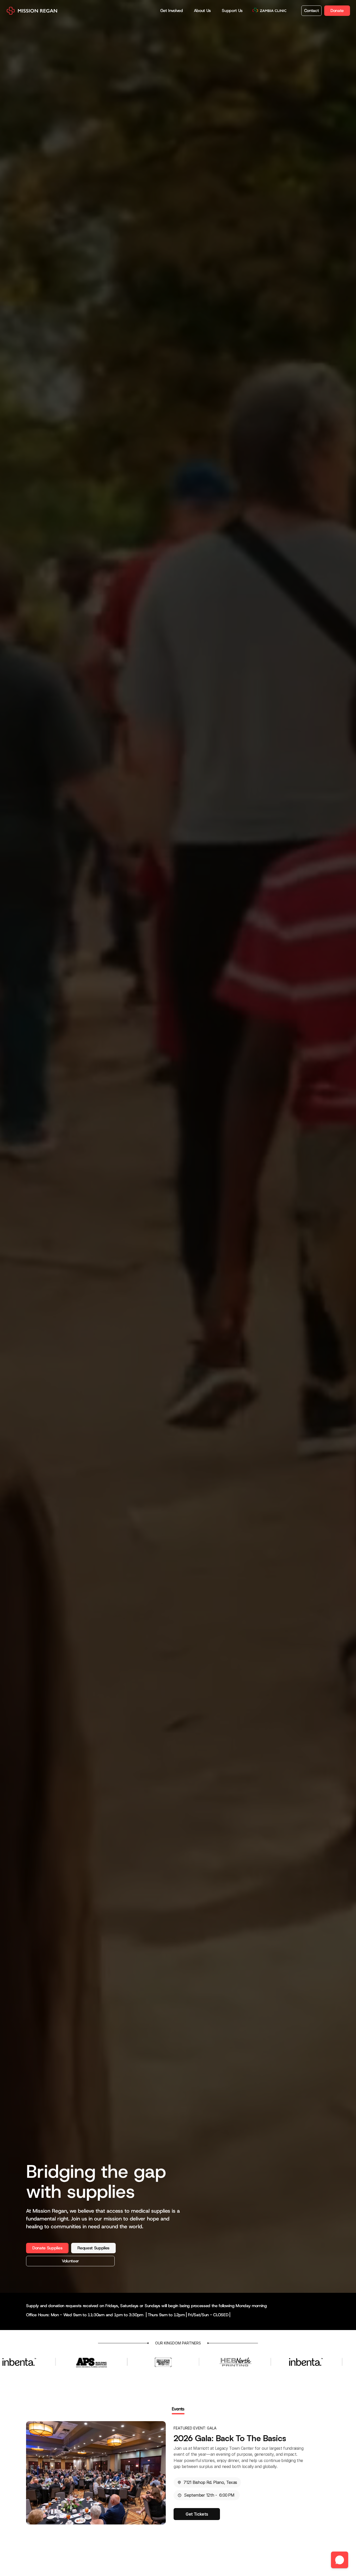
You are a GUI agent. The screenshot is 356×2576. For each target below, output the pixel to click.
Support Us (232, 11)
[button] (340, 2560)
